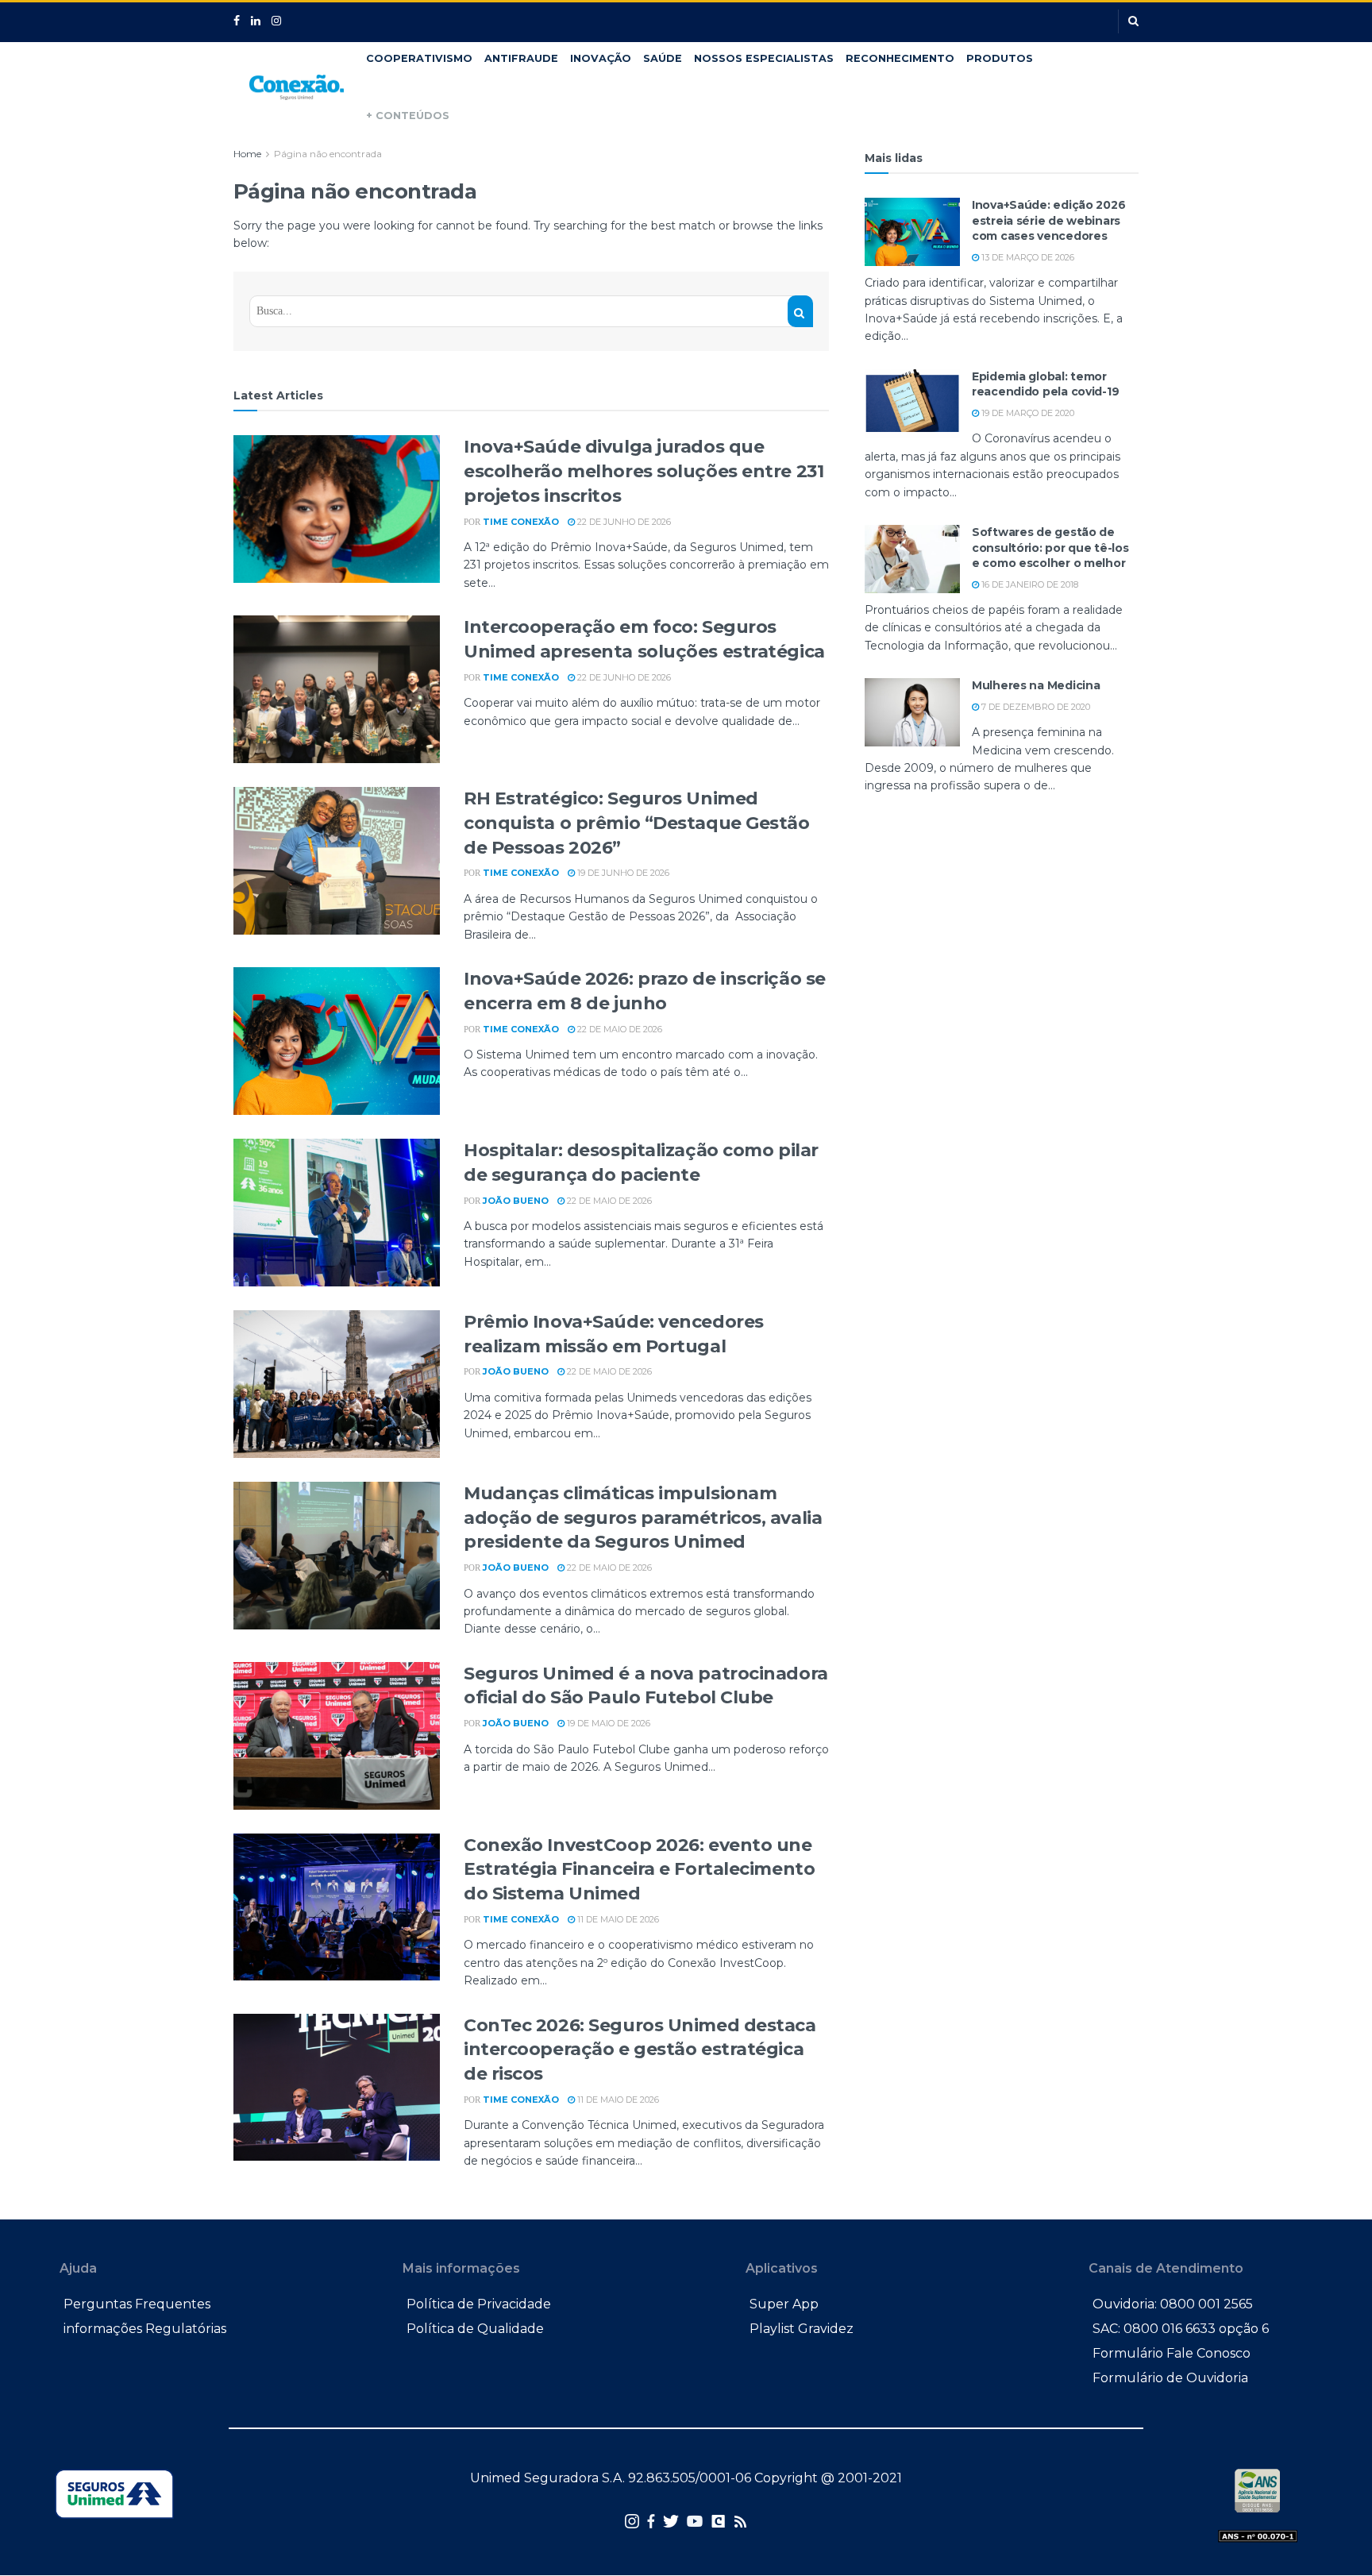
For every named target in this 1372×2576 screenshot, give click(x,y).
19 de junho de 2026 (622, 873)
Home (247, 154)
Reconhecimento (900, 58)
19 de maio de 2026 (607, 1723)
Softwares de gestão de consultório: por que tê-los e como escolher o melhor (1050, 548)
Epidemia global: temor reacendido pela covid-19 (1045, 384)
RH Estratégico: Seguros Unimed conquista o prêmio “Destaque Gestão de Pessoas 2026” (637, 823)
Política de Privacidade (479, 2304)
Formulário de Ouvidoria (1170, 2378)
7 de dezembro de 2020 (1035, 707)
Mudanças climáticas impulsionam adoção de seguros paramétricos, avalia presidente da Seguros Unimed (643, 1518)
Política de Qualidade (475, 2329)
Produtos (1000, 58)
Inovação (601, 58)
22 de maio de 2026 (619, 1029)
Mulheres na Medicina (1036, 685)
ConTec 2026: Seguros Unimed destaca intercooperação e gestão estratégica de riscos (640, 2050)
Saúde (663, 58)
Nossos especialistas (764, 58)
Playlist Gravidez (802, 2329)
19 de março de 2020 (1027, 413)
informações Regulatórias (145, 2329)
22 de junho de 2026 (623, 522)
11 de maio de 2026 (617, 1919)
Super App (784, 2304)
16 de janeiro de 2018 (1029, 584)
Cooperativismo (419, 58)
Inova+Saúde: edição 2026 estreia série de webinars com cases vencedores (1048, 220)
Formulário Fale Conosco (1172, 2353)
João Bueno (516, 1201)
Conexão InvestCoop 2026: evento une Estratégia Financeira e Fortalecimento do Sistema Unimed (639, 1870)
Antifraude (521, 58)
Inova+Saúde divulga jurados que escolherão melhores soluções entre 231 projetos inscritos (644, 471)
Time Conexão (521, 522)
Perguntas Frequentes (137, 2304)
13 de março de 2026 (1027, 257)
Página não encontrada (328, 154)
